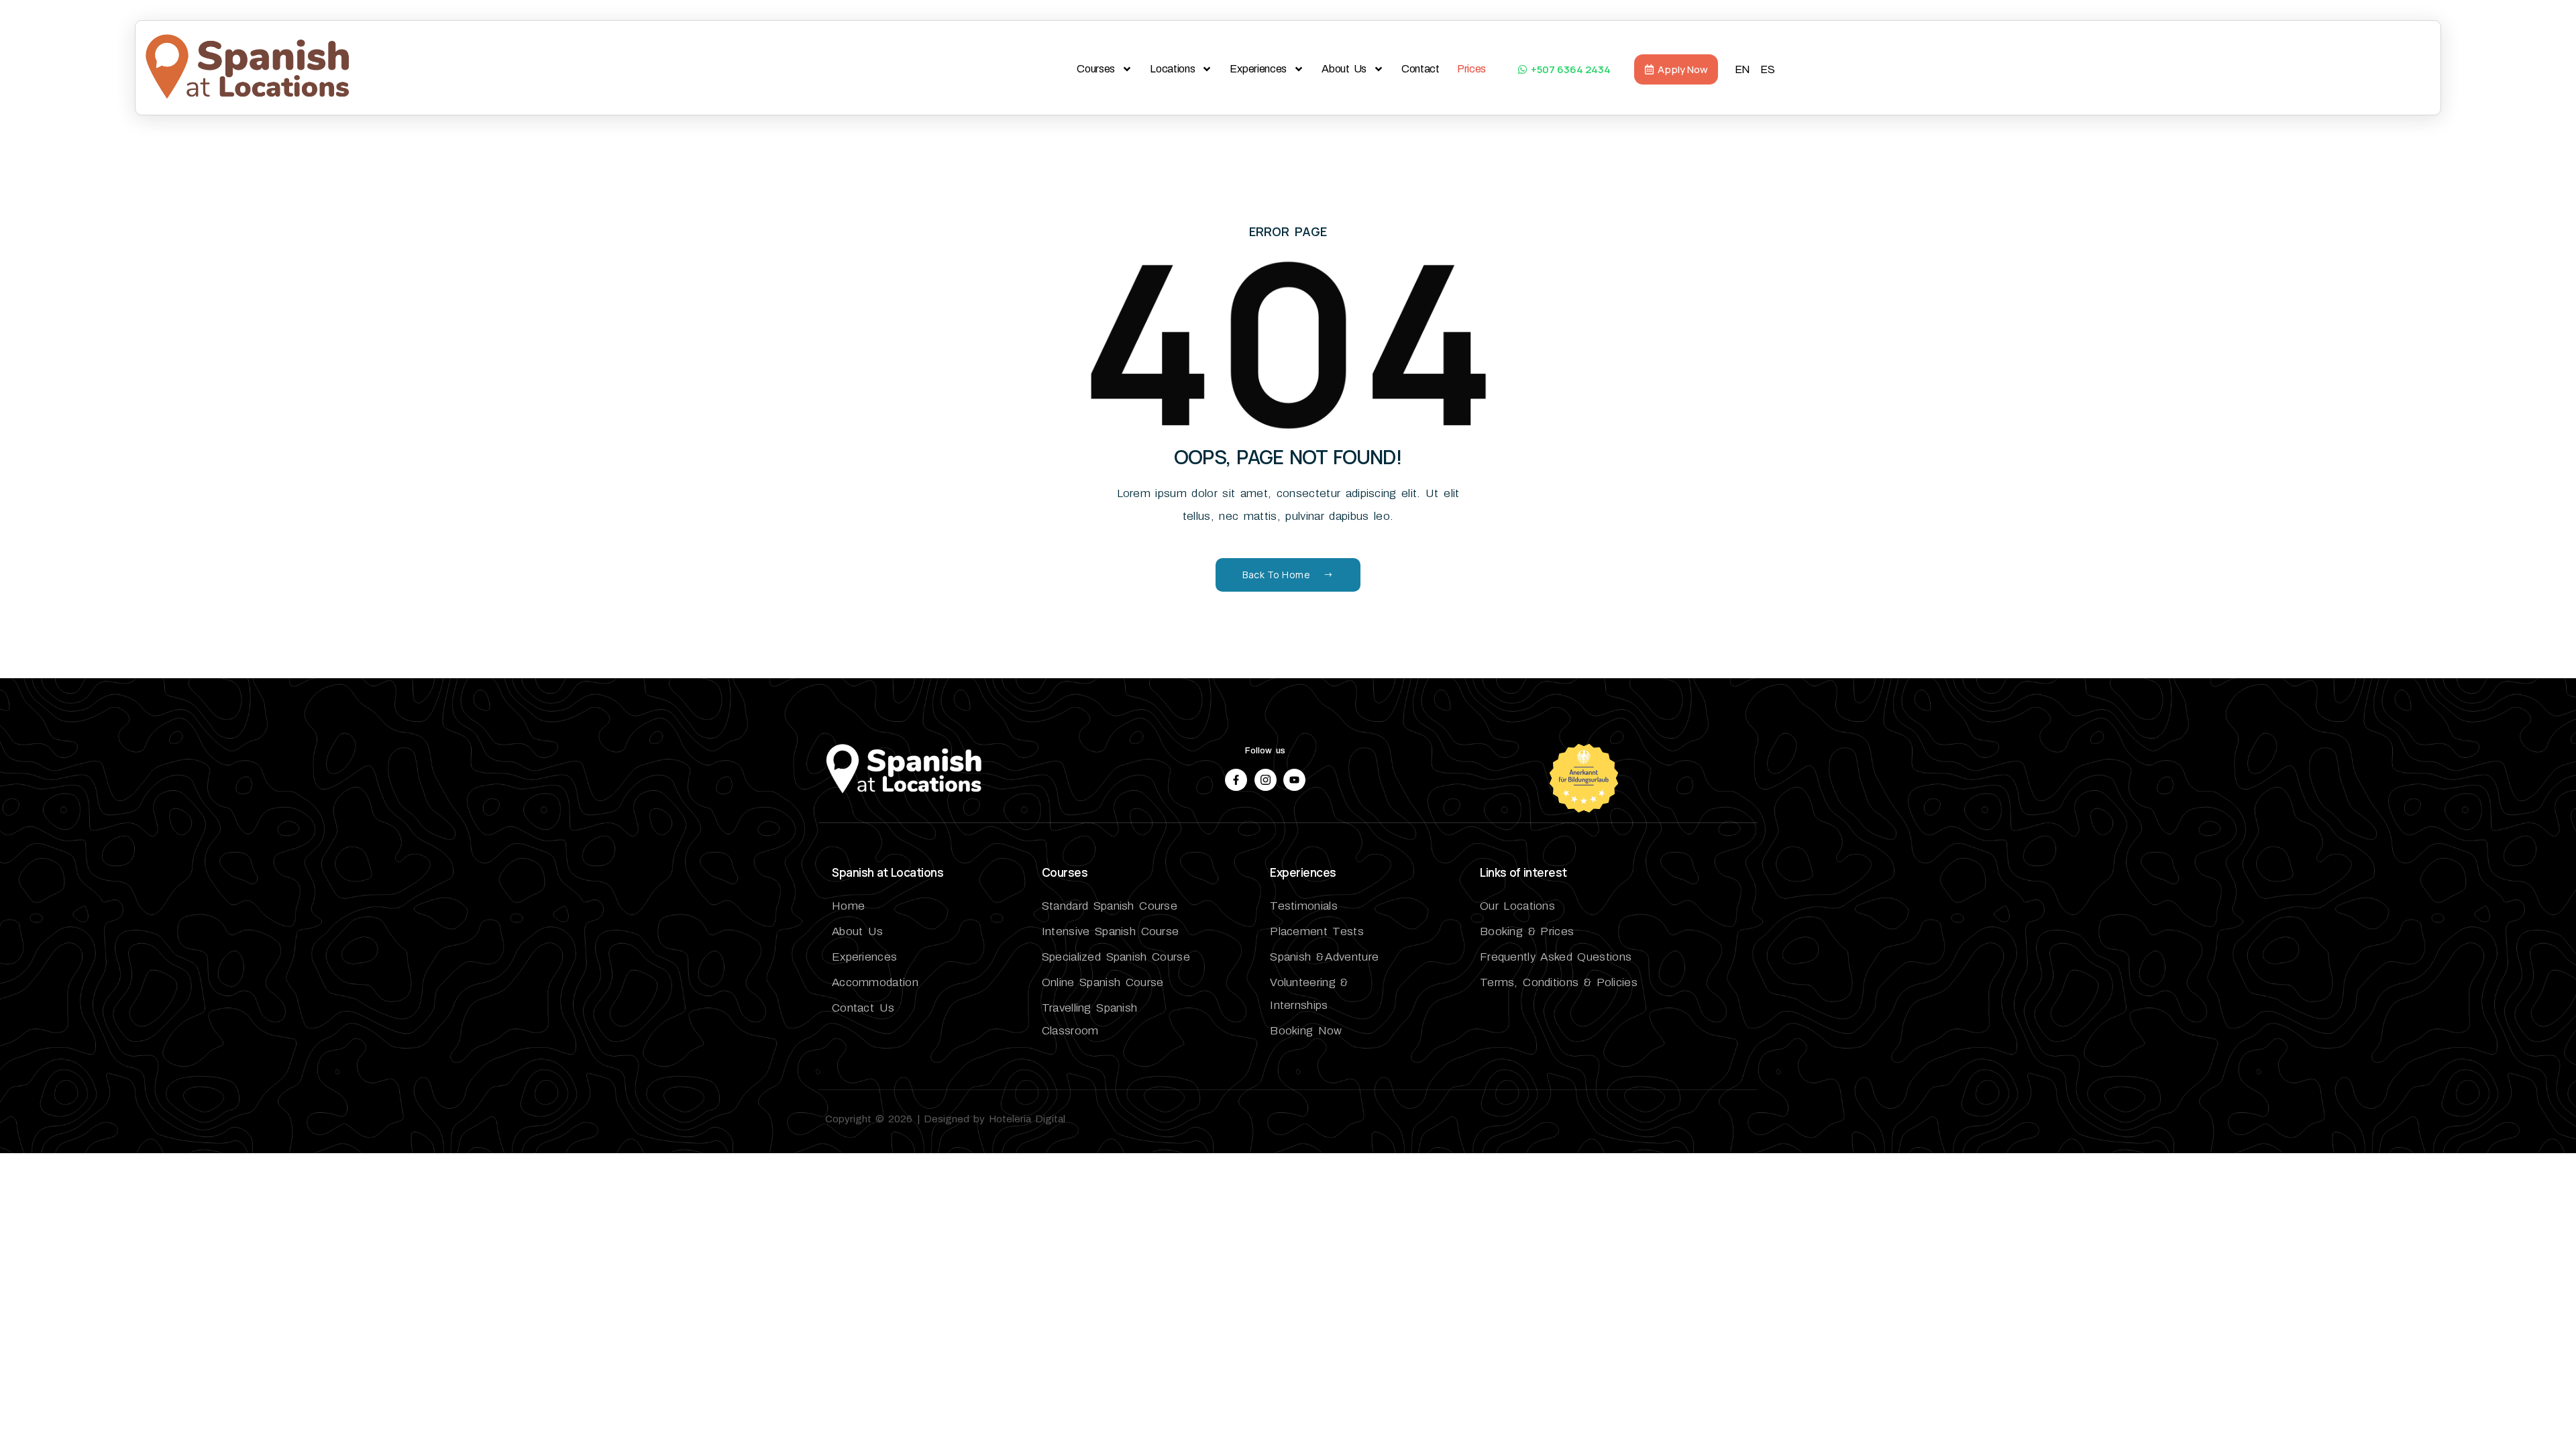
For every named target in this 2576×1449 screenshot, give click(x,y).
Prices (1471, 69)
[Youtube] (1294, 780)
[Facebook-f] (1236, 780)
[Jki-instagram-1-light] (1266, 780)
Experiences (1258, 69)
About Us (1344, 69)
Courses (1096, 69)
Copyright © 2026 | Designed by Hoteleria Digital (945, 1119)
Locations (1172, 69)
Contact (1420, 69)
